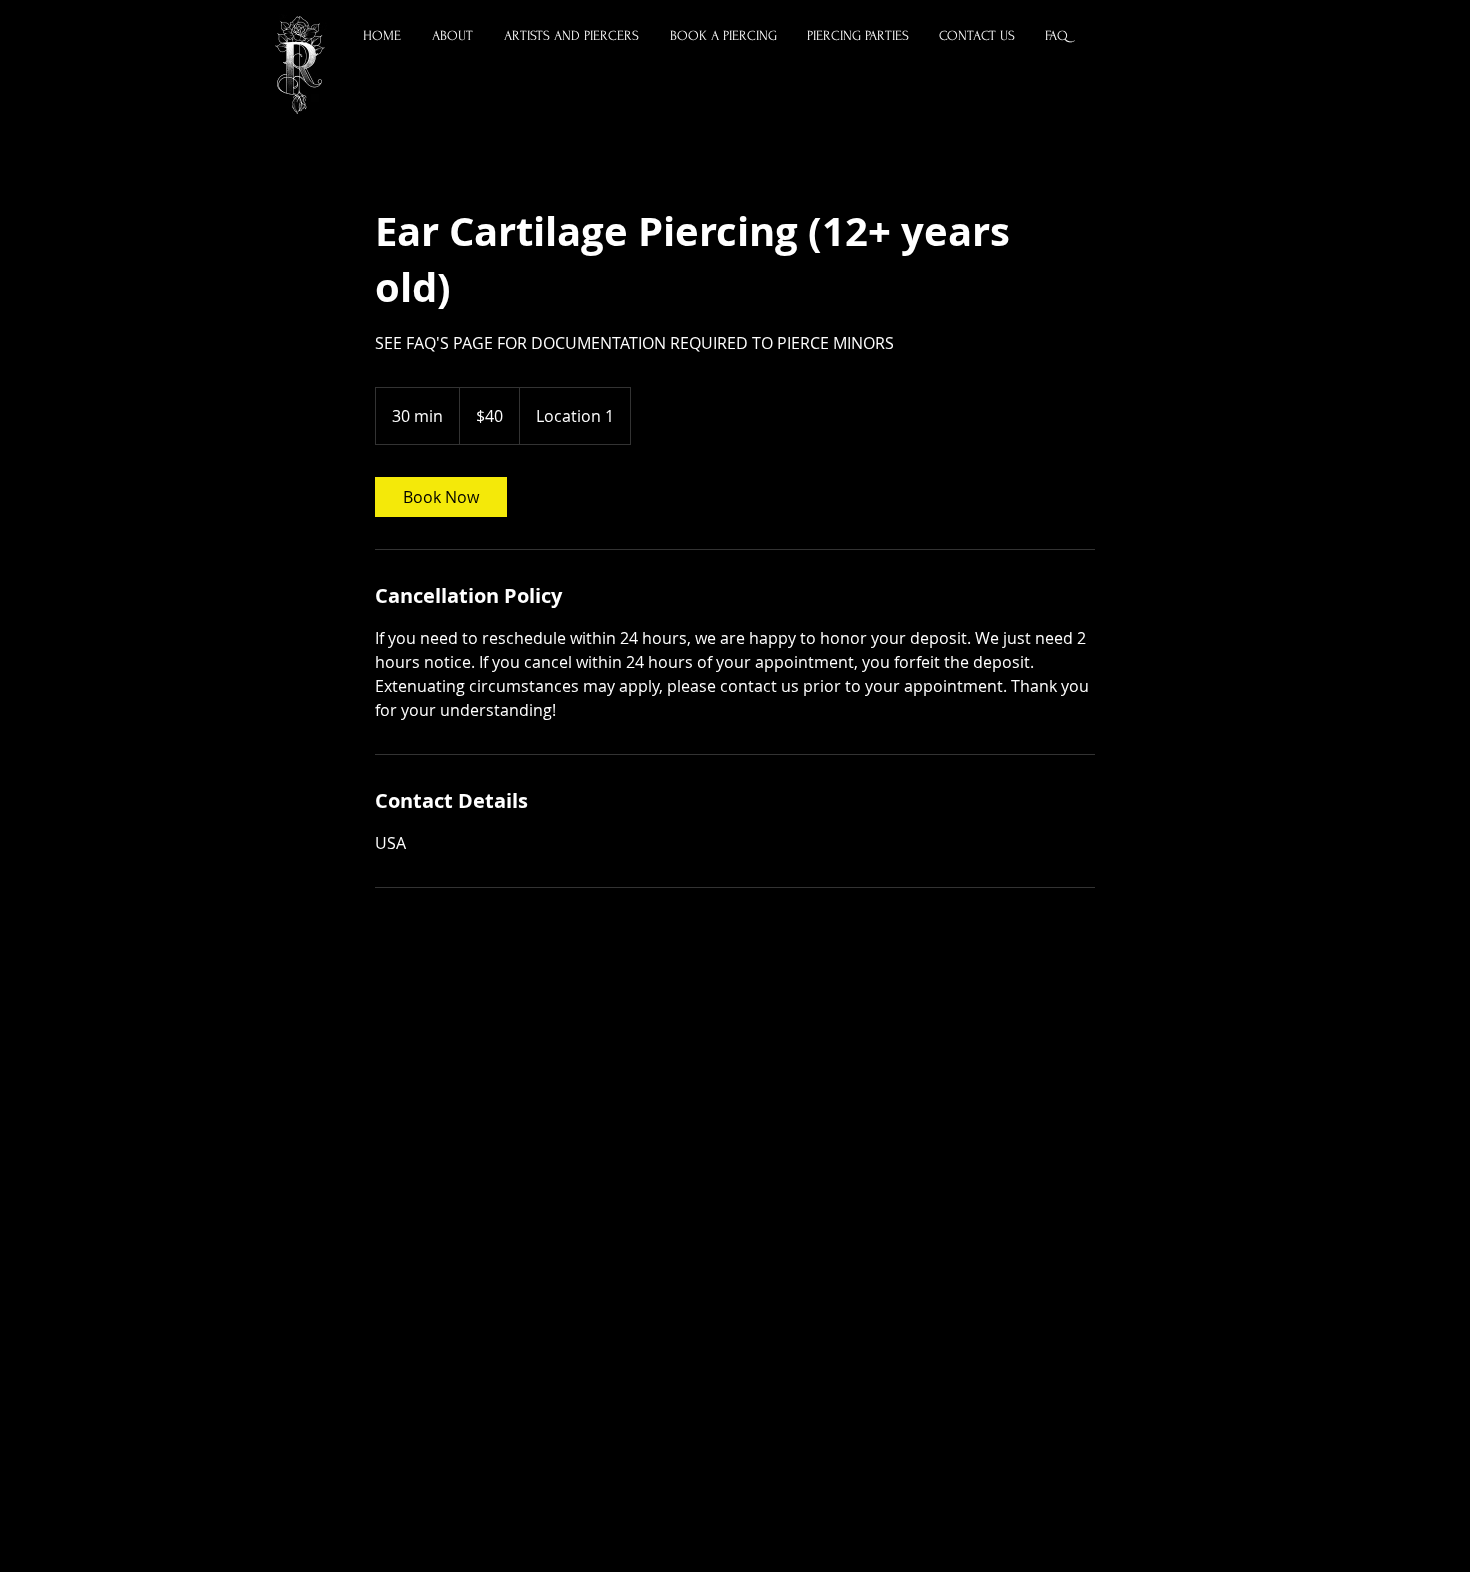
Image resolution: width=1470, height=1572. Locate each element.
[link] (441, 497)
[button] (572, 36)
